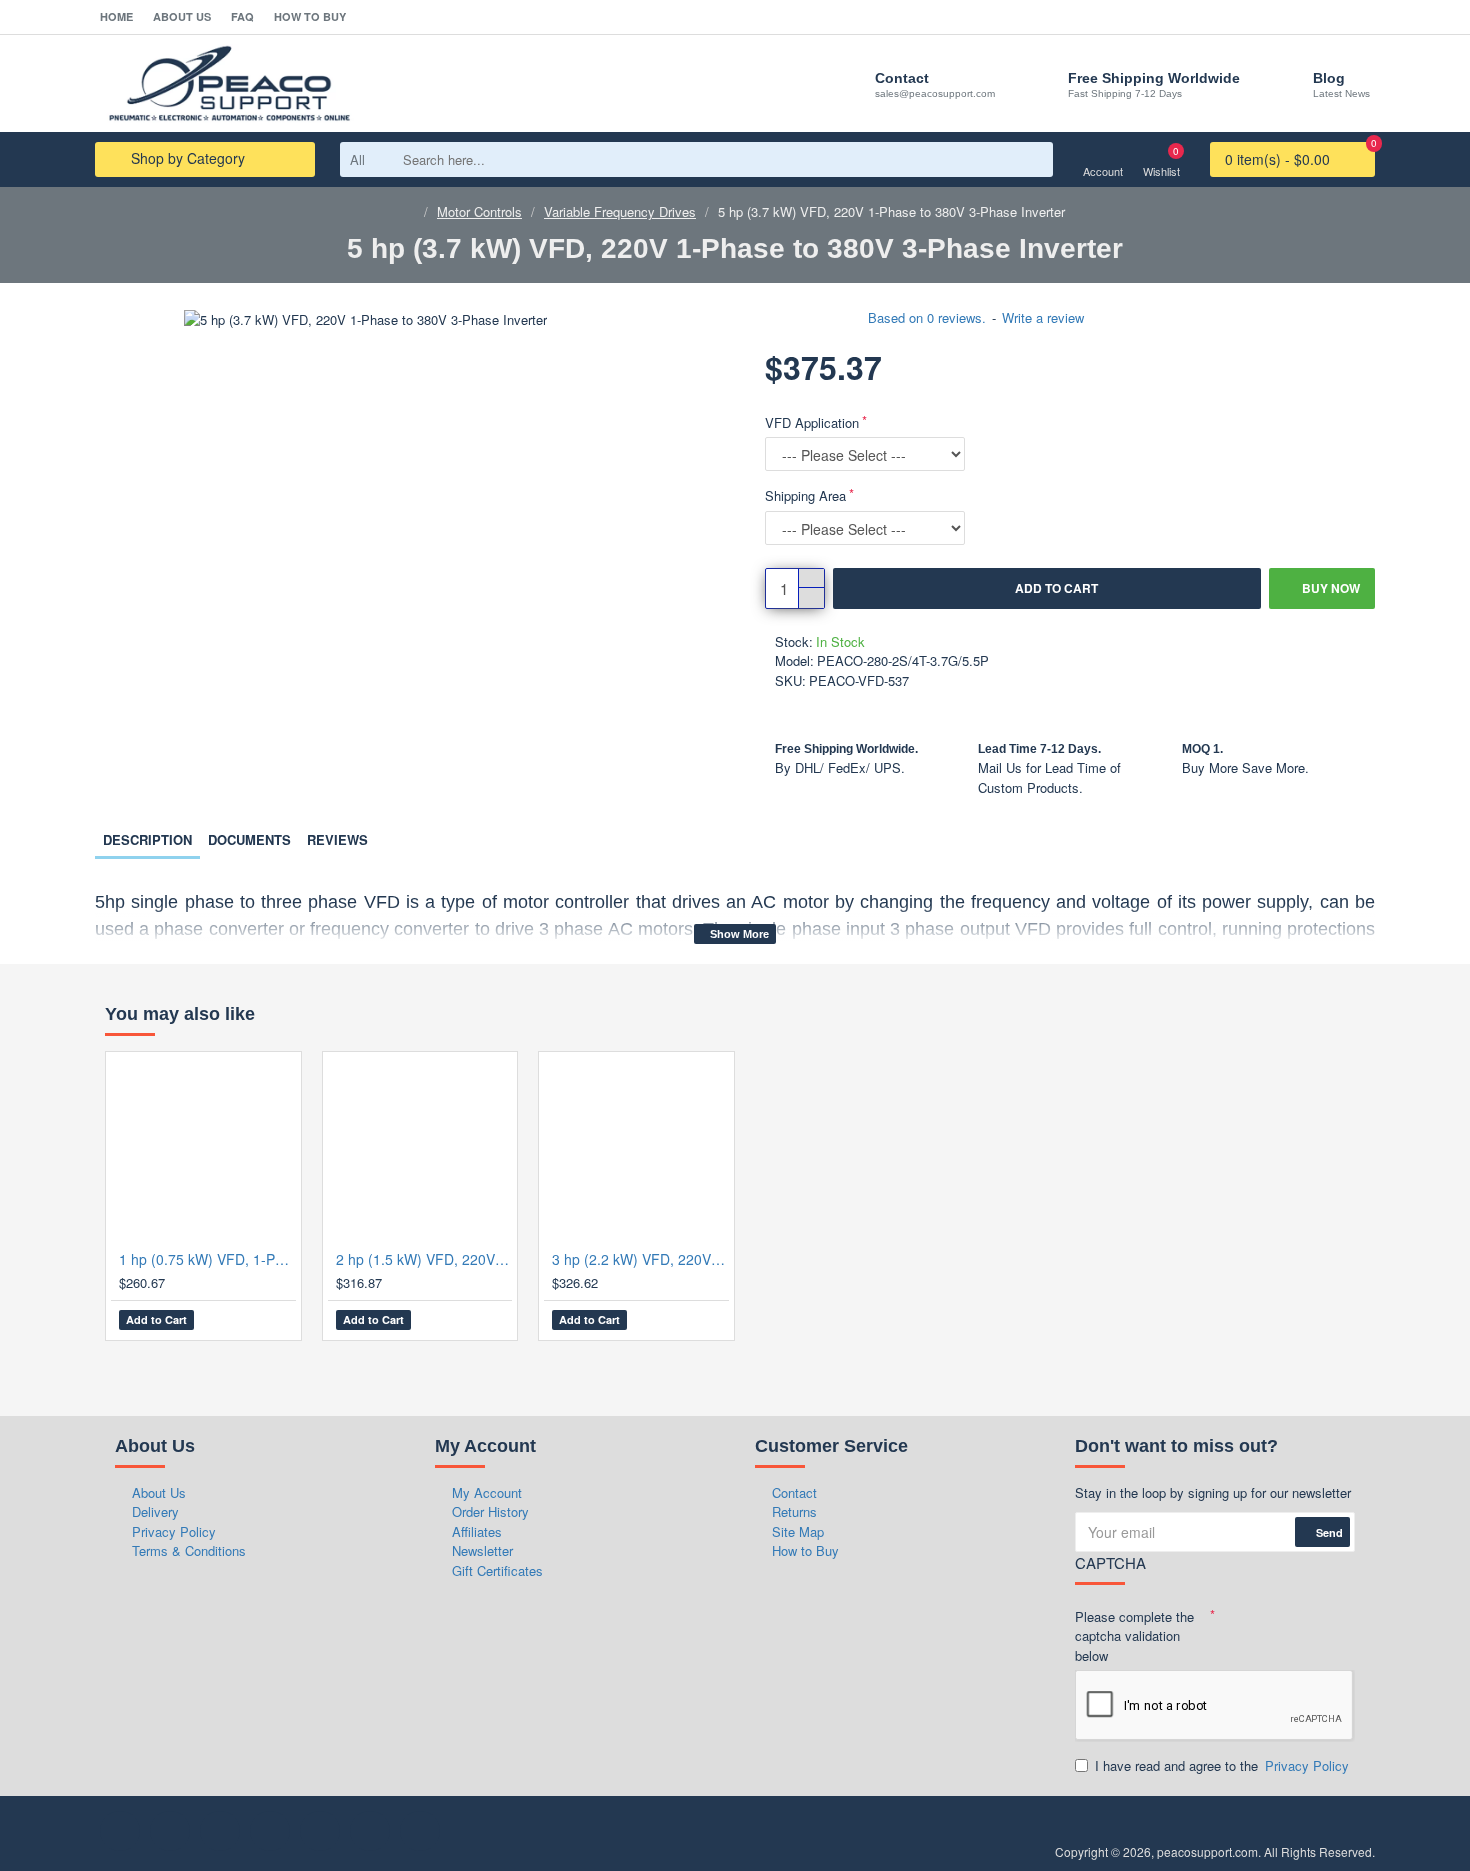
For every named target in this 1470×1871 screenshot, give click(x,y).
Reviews (337, 839)
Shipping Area (805, 495)
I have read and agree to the (1222, 1765)
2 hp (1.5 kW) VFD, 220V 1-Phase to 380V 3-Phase (424, 1259)
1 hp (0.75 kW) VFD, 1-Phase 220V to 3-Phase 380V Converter (207, 1259)
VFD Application (812, 422)
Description (147, 839)
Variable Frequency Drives (620, 211)
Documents (249, 839)
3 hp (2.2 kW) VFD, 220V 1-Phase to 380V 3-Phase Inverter (640, 1259)
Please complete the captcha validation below (1134, 1636)
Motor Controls (479, 211)
